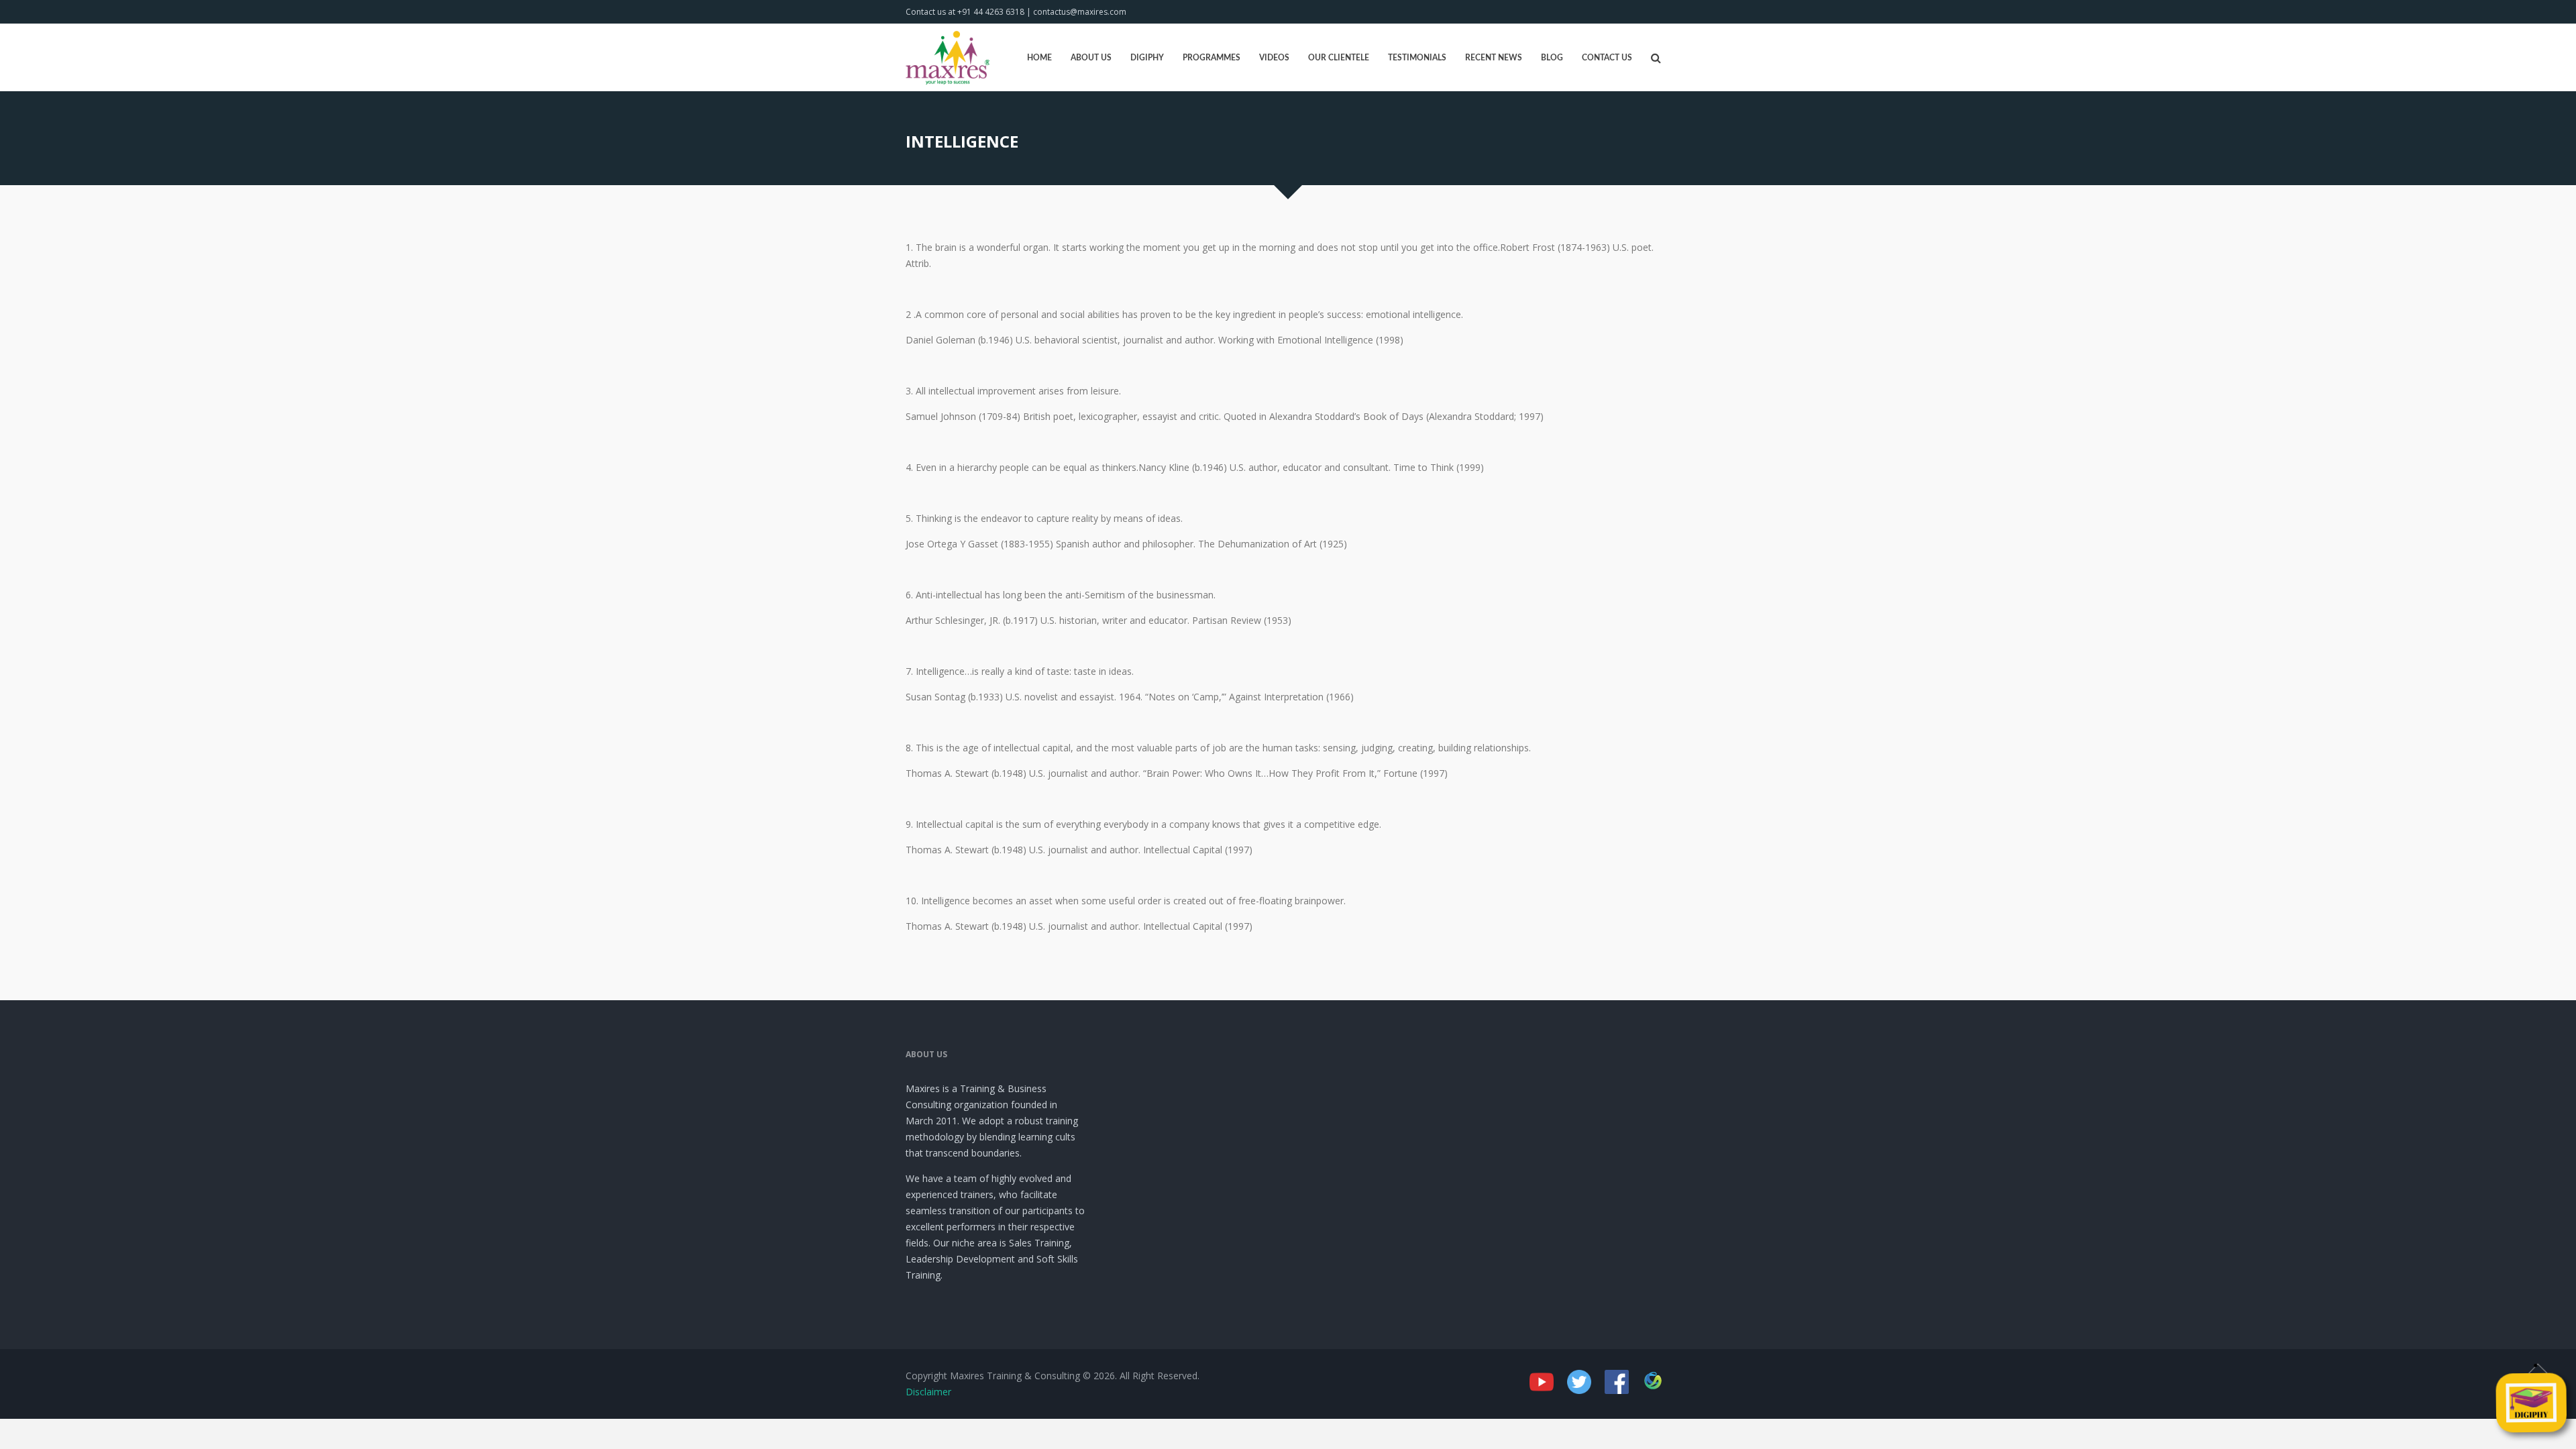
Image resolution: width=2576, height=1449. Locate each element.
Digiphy (1147, 58)
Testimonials (1417, 58)
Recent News (1494, 58)
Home (1039, 58)
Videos (1274, 58)
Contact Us (1607, 58)
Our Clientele (1339, 58)
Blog (1552, 58)
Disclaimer (928, 1392)
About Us (1091, 58)
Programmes (1212, 58)
